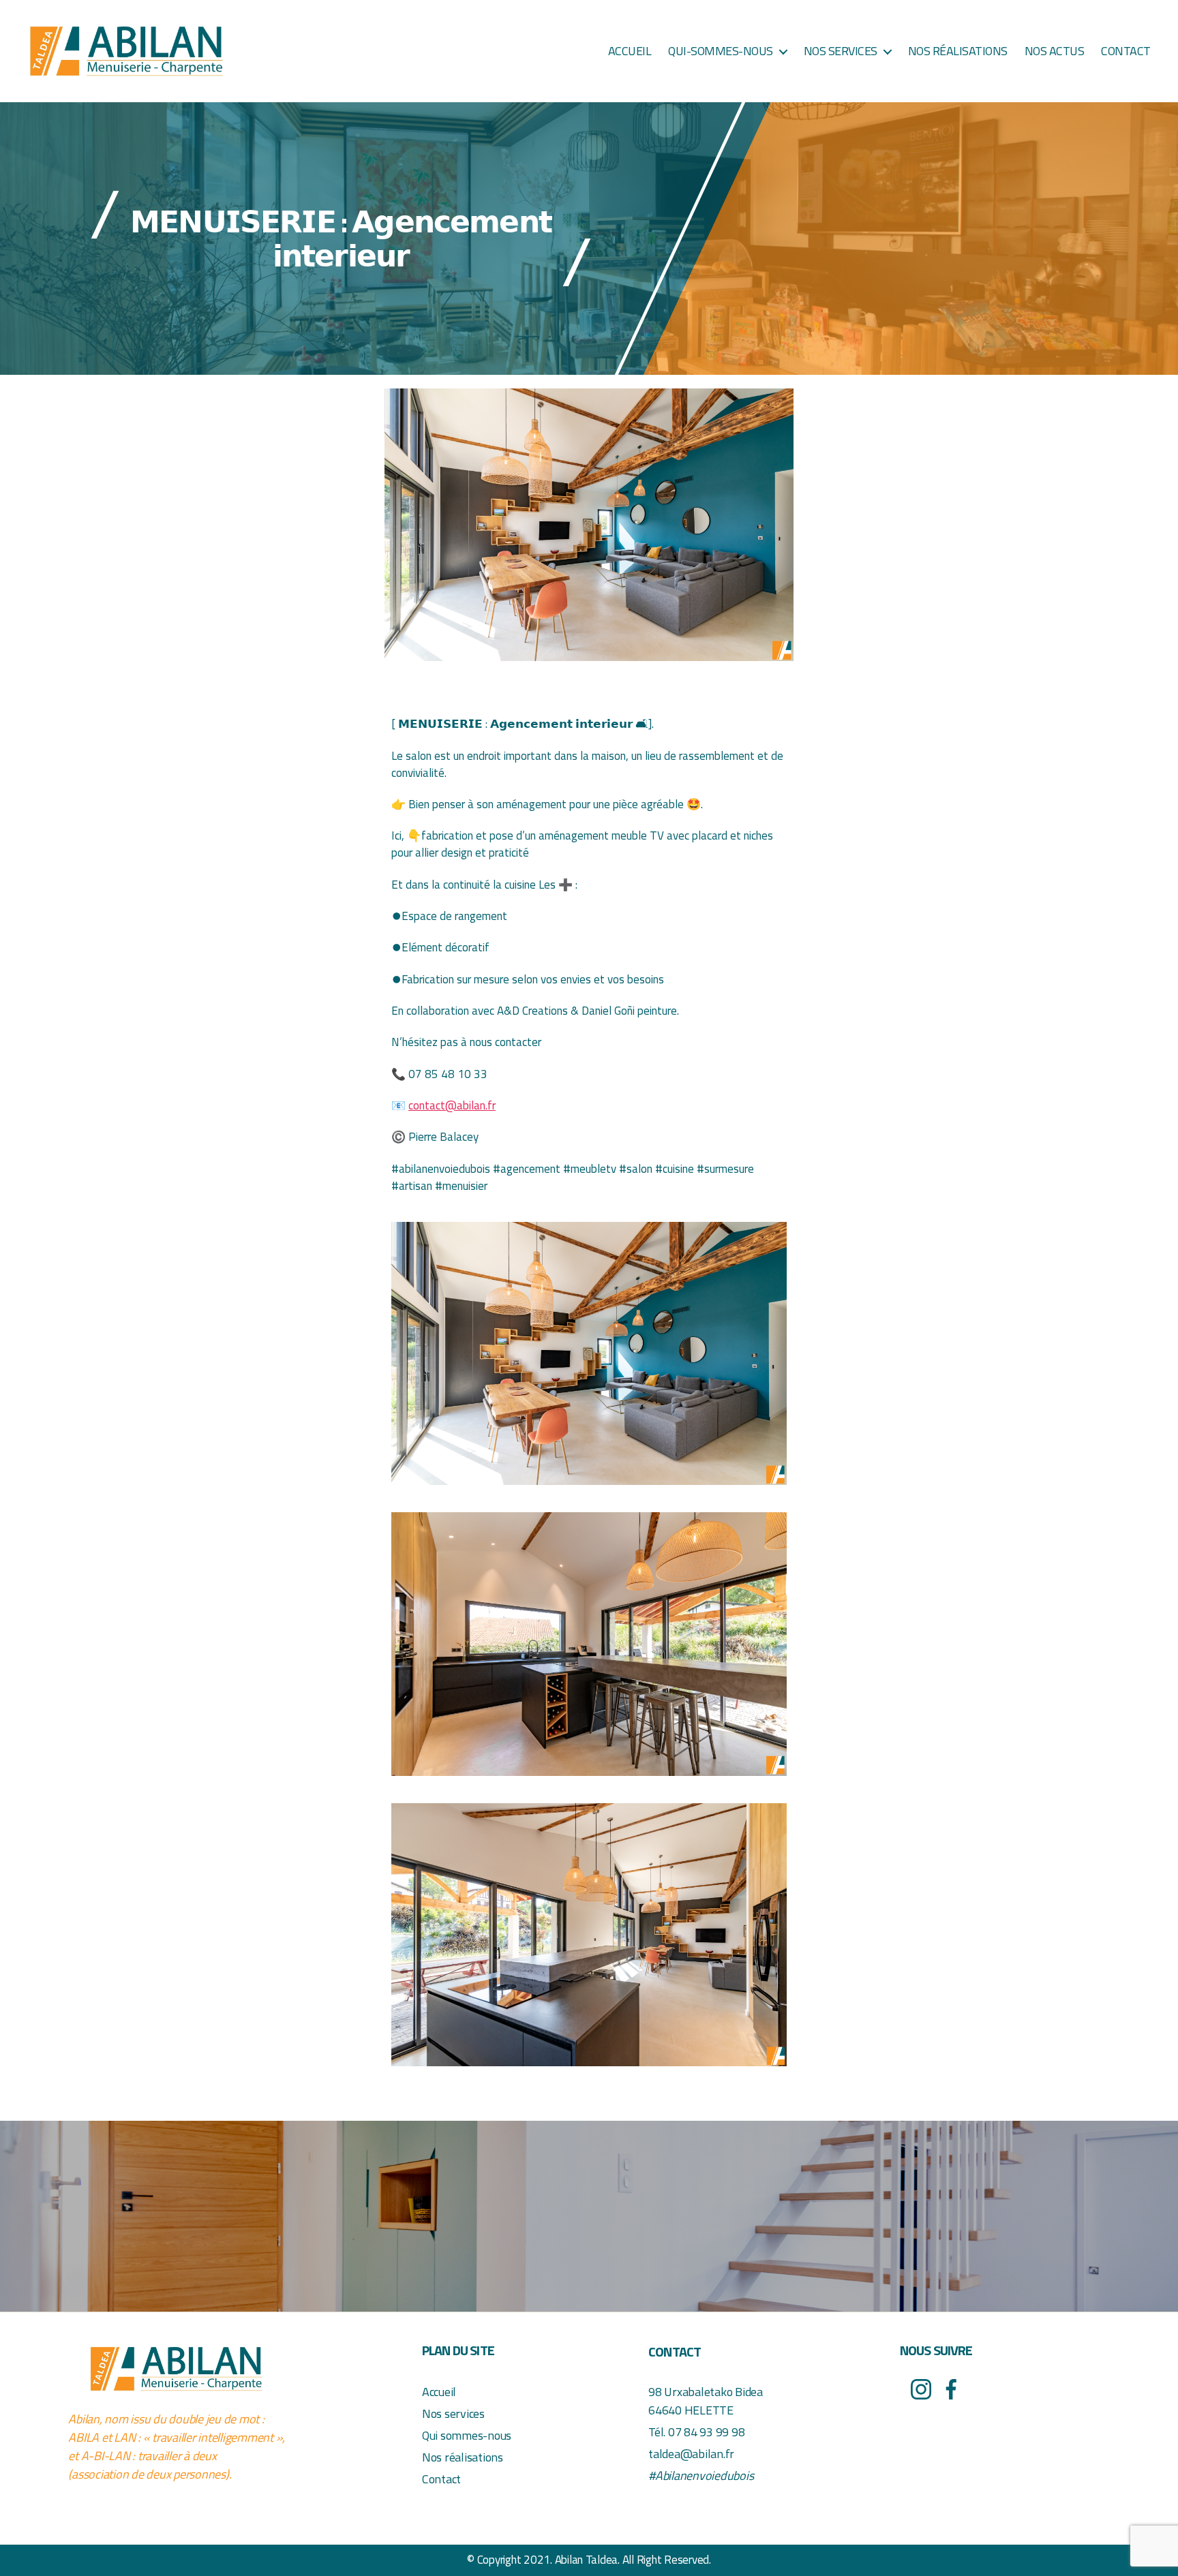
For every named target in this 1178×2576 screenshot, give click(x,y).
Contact (1126, 51)
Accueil (630, 51)
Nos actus (1055, 51)
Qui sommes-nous (467, 2435)
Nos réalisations (958, 51)
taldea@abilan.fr (691, 2454)
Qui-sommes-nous (721, 51)
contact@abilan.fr (452, 1105)
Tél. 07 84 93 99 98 (696, 2432)
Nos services (841, 51)
